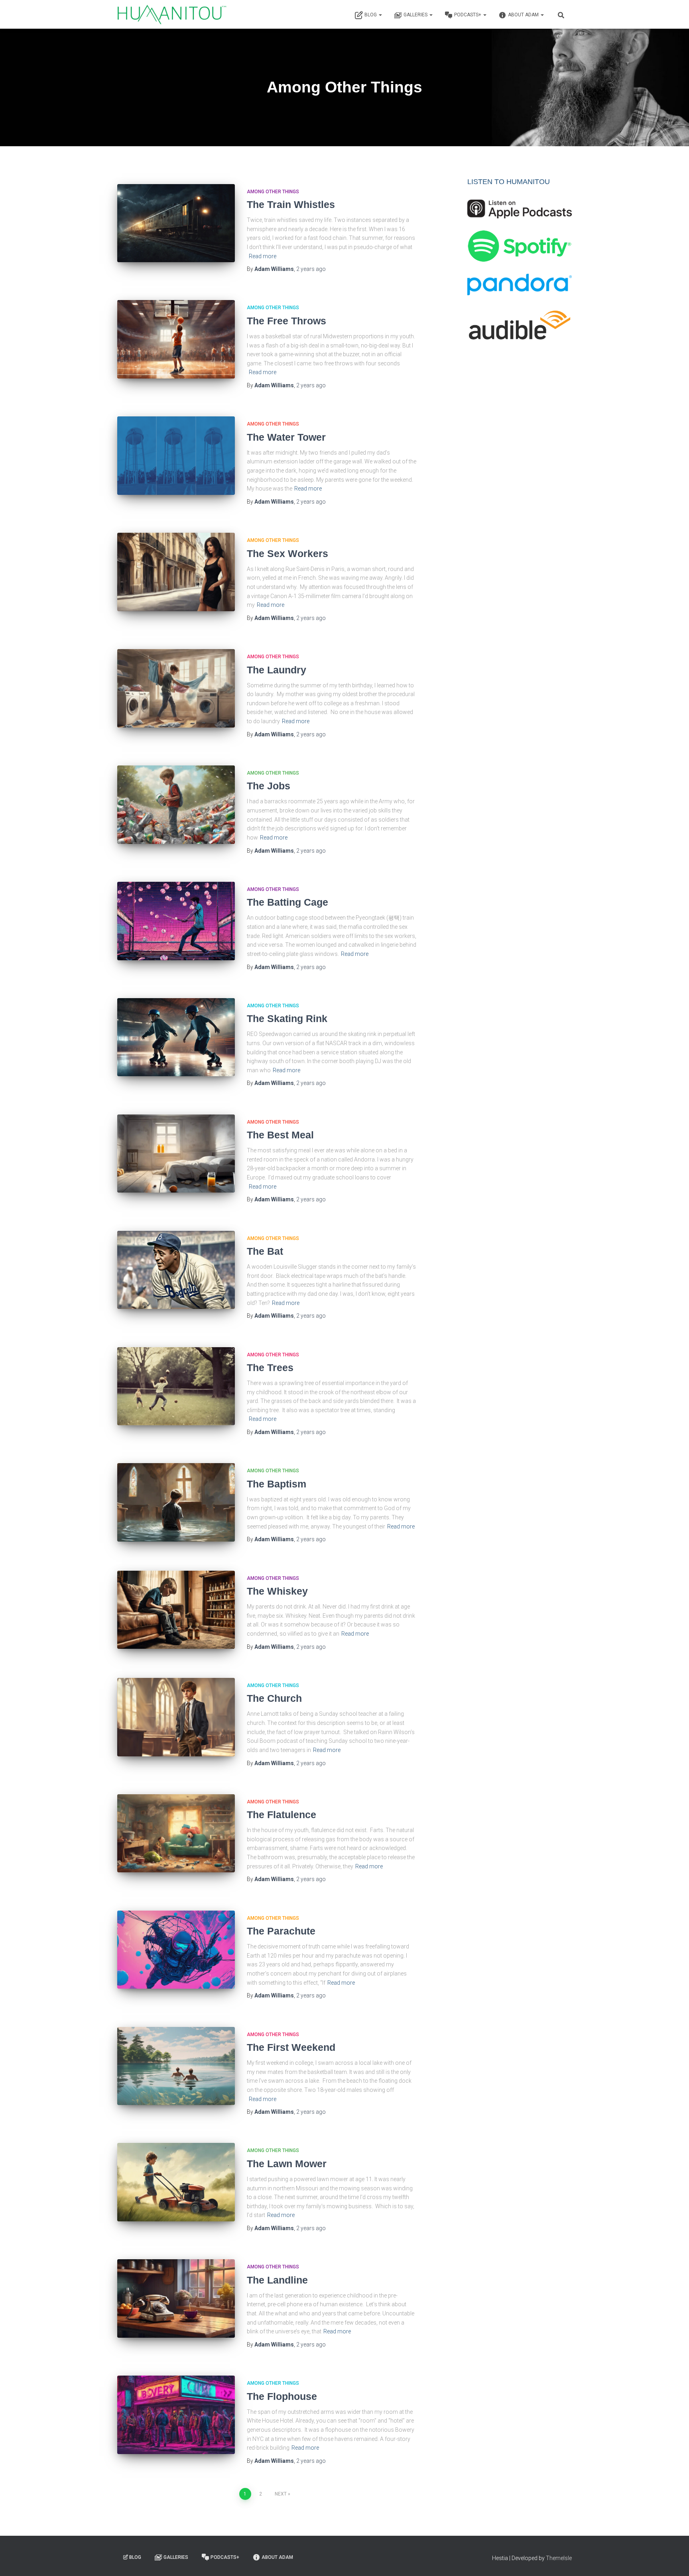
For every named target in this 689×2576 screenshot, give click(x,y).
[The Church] (176, 1717)
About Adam (524, 15)
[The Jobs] (176, 805)
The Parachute (281, 1931)
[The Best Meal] (176, 1154)
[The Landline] (176, 2298)
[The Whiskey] (176, 1610)
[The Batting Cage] (176, 921)
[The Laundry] (176, 688)
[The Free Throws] (176, 339)
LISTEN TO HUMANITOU (509, 182)
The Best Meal (280, 1135)
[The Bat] (176, 1270)
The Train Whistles (291, 204)
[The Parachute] (176, 1950)
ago (311, 269)
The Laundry (277, 670)
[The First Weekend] (176, 2066)
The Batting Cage (287, 902)
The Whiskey (277, 1591)
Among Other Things (273, 192)
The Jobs (269, 786)
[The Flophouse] (176, 2415)
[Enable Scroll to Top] (673, 2560)
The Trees (270, 1367)
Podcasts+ (468, 15)
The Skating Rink (287, 1018)
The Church (274, 1698)
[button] (380, 15)
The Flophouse (282, 2396)
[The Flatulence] (176, 1833)
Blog (371, 15)
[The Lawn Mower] (176, 2182)
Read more (263, 256)
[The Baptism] (176, 1502)
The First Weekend (291, 2047)
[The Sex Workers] (176, 572)
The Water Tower (286, 437)
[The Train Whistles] (176, 223)
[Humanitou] (172, 14)
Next (281, 2494)
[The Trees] (176, 1386)
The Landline (277, 2280)
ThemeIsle (559, 2558)
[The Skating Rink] (176, 1037)
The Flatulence (282, 1815)
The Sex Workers (287, 553)
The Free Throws (286, 321)
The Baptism (277, 1484)
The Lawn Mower (287, 2164)
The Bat (265, 1251)
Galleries (416, 15)
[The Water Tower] (176, 456)
